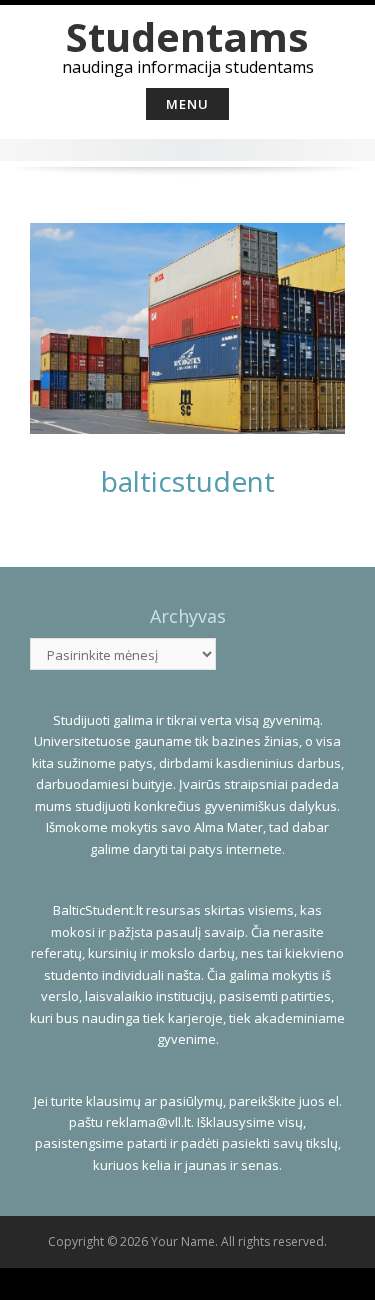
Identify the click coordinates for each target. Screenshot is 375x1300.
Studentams (187, 36)
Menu (187, 104)
